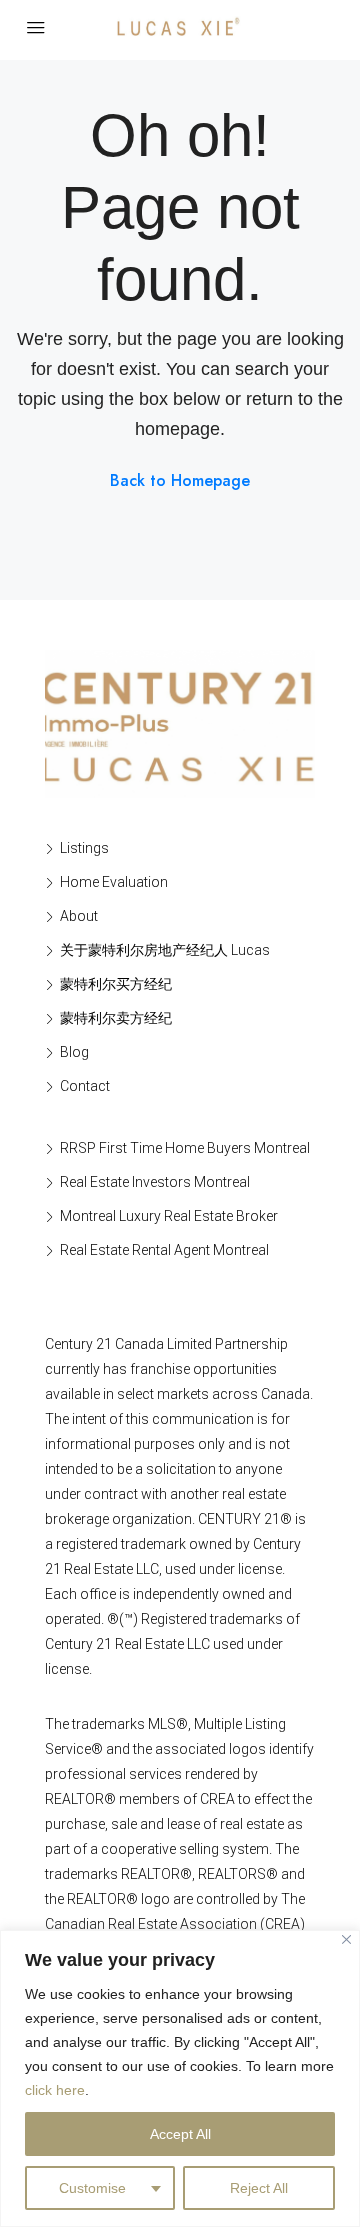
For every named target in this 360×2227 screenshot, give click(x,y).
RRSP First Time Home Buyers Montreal (185, 1148)
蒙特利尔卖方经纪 (116, 1018)
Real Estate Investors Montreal (155, 1182)
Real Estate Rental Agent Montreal (164, 1250)
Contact (85, 1086)
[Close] (346, 1939)
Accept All (180, 2134)
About (79, 916)
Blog (74, 1052)
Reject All (259, 2188)
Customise (92, 2188)
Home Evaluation (114, 882)
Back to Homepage (180, 480)
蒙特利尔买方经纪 (116, 984)
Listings (84, 848)
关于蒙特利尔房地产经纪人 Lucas (165, 950)
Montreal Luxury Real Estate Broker (169, 1216)
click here (55, 2090)
